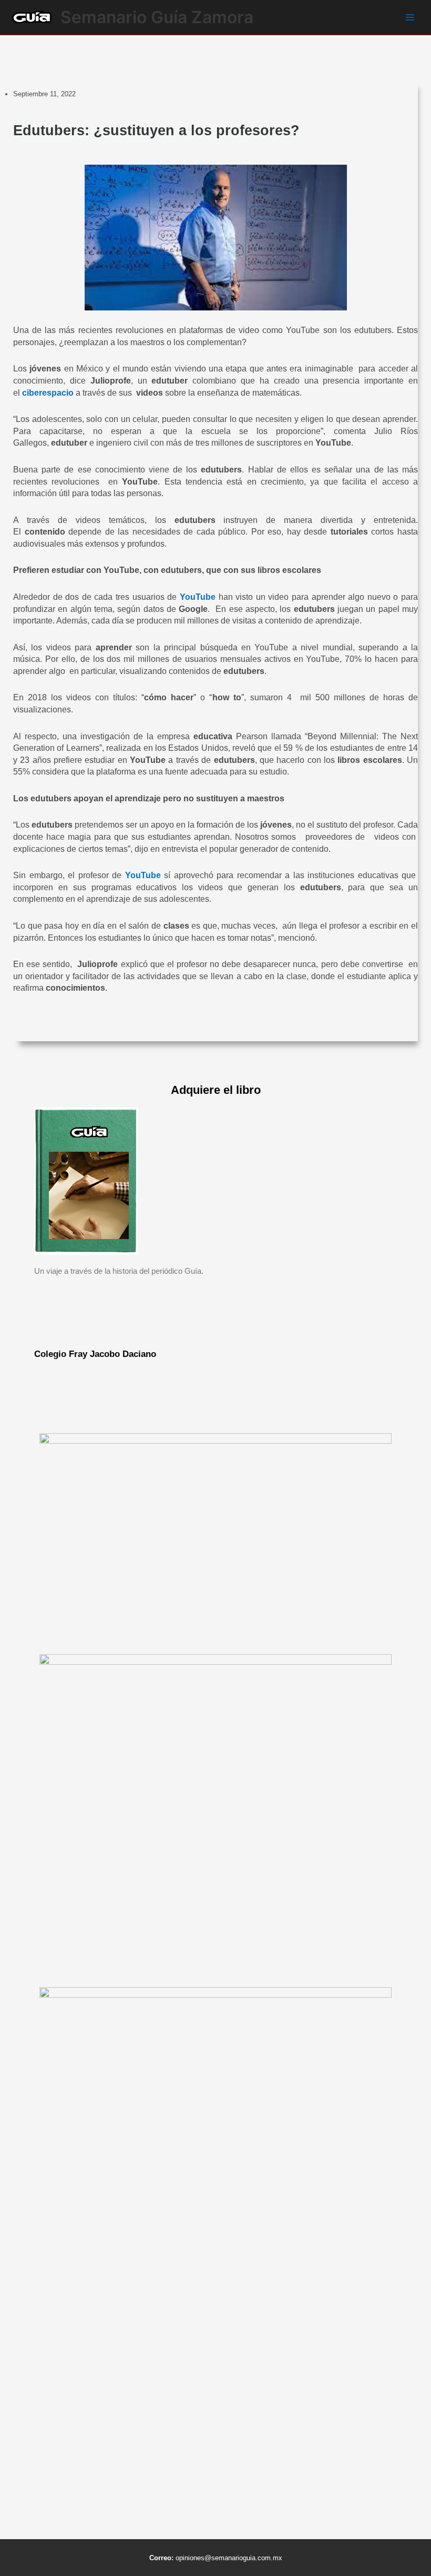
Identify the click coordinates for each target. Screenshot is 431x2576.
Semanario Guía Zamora (157, 17)
